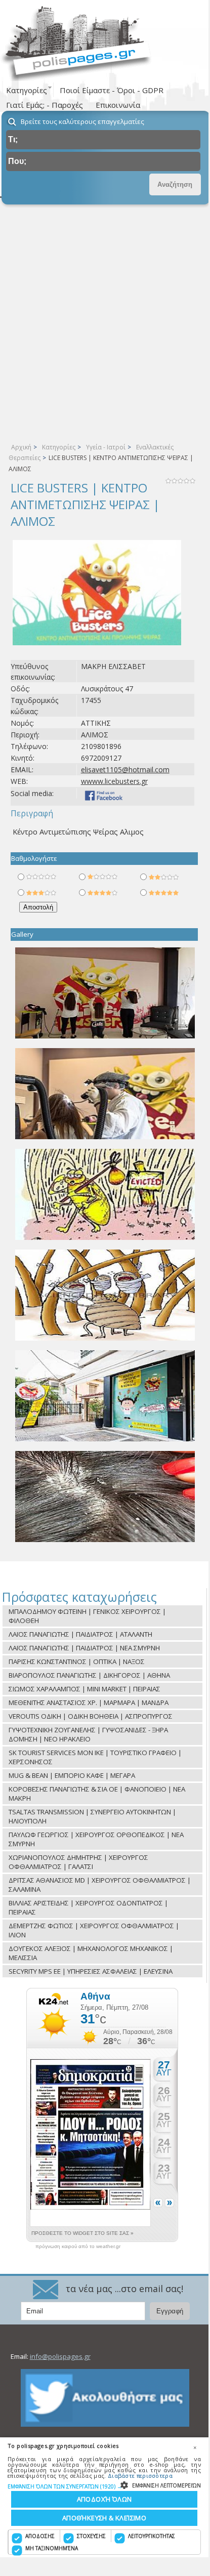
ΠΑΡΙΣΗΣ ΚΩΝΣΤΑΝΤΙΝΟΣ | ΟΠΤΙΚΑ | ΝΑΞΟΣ (77, 1661)
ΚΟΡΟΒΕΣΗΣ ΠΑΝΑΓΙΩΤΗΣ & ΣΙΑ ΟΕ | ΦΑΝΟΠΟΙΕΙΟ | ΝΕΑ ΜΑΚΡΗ (97, 1794)
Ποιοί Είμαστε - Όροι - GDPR (112, 90)
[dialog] (104, 2497)
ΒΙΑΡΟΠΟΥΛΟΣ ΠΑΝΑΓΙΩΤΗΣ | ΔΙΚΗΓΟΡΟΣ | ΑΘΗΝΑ (89, 1675)
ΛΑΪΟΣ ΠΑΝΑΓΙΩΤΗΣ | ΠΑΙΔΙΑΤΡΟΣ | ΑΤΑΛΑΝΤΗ (80, 1634)
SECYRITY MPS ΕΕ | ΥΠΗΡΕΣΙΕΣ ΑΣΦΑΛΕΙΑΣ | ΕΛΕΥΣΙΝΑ (91, 1971)
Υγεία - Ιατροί (106, 447)
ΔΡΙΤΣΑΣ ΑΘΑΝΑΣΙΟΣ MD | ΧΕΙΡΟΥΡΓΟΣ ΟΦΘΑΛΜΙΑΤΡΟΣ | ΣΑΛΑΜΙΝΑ (100, 1885)
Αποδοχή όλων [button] (104, 2499)
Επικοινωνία (118, 105)
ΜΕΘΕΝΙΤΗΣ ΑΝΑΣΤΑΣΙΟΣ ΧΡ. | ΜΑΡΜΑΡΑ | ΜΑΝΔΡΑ (89, 1702)
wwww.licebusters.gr (114, 781)
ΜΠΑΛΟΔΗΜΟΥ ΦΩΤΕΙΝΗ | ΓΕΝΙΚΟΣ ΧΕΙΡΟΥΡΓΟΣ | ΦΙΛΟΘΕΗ (87, 1616)
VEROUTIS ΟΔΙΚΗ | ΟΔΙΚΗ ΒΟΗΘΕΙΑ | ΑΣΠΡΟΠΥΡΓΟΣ (91, 1716)
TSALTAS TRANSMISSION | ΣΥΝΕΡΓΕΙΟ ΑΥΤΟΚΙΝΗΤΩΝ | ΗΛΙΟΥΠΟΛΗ (92, 1816)
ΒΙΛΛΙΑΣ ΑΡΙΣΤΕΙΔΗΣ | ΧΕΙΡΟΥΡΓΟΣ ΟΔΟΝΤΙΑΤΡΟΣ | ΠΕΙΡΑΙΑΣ (88, 1907)
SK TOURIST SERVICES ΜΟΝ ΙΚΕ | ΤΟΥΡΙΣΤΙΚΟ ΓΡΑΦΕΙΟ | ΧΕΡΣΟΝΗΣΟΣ (95, 1757)
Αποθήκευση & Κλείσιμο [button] (104, 2518)
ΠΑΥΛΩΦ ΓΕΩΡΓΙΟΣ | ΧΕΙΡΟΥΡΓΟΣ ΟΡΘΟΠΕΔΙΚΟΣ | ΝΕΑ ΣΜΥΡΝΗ (96, 1839)
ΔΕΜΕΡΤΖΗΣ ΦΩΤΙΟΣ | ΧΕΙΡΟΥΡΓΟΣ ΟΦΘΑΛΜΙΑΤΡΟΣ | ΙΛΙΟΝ (94, 1930)
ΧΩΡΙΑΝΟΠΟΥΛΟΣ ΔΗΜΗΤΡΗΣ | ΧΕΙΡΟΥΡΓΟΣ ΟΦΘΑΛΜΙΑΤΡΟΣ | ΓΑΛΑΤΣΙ (78, 1862)
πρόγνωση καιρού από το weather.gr (78, 2247)
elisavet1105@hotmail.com (125, 770)
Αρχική (21, 447)
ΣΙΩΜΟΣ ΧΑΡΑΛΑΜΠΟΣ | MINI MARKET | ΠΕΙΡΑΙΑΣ (85, 1689)
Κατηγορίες (59, 447)
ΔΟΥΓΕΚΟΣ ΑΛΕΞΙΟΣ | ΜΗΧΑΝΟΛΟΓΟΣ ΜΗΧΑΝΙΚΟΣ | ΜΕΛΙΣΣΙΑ (91, 1953)
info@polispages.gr (60, 2356)
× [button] (195, 2447)
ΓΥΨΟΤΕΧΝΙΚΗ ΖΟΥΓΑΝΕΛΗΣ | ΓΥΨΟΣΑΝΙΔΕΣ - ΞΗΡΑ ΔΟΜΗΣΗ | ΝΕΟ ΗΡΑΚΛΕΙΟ (88, 1734)
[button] (104, 2486)
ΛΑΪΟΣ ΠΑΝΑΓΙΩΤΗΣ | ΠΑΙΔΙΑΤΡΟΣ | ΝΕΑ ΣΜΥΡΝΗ (84, 1648)
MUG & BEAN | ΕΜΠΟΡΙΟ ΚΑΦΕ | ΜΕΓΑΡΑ (72, 1775)
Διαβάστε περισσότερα (140, 2476)
